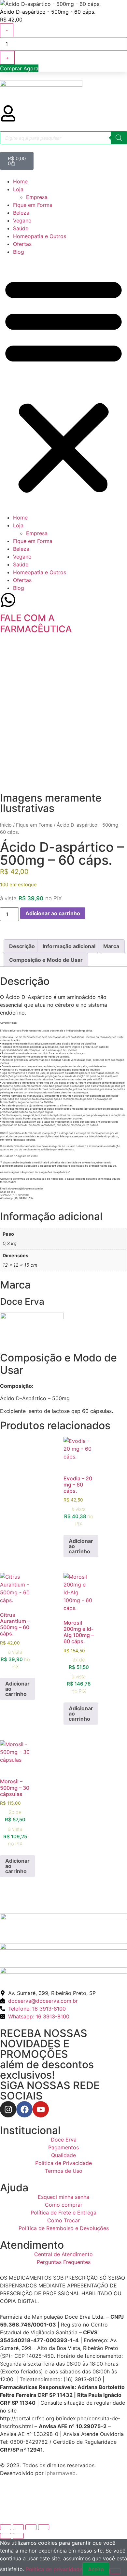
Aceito (96, 2569)
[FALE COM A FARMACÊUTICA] (8, 600)
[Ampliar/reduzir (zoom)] (6, 2527)
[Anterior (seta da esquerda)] (6, 2536)
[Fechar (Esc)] (44, 2527)
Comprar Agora (19, 68)
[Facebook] (24, 2109)
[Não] (115, 2571)
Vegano (22, 221)
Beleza (21, 213)
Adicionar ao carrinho (53, 913)
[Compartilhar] (31, 2527)
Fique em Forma (33, 205)
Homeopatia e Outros (40, 236)
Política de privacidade (54, 2569)
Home (20, 181)
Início (6, 825)
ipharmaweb (60, 2473)
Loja (18, 189)
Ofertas (22, 244)
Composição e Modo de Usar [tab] (46, 960)
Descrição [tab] (22, 946)
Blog (19, 252)
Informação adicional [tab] (69, 946)
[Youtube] (41, 2109)
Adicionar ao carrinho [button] (81, 1546)
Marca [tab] (111, 946)
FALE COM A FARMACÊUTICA (36, 623)
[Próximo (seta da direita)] (18, 2536)
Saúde (21, 228)
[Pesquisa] (119, 138)
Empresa (37, 197)
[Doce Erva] (32, 1317)
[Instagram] (8, 2109)
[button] (63, 385)
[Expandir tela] (18, 2527)
